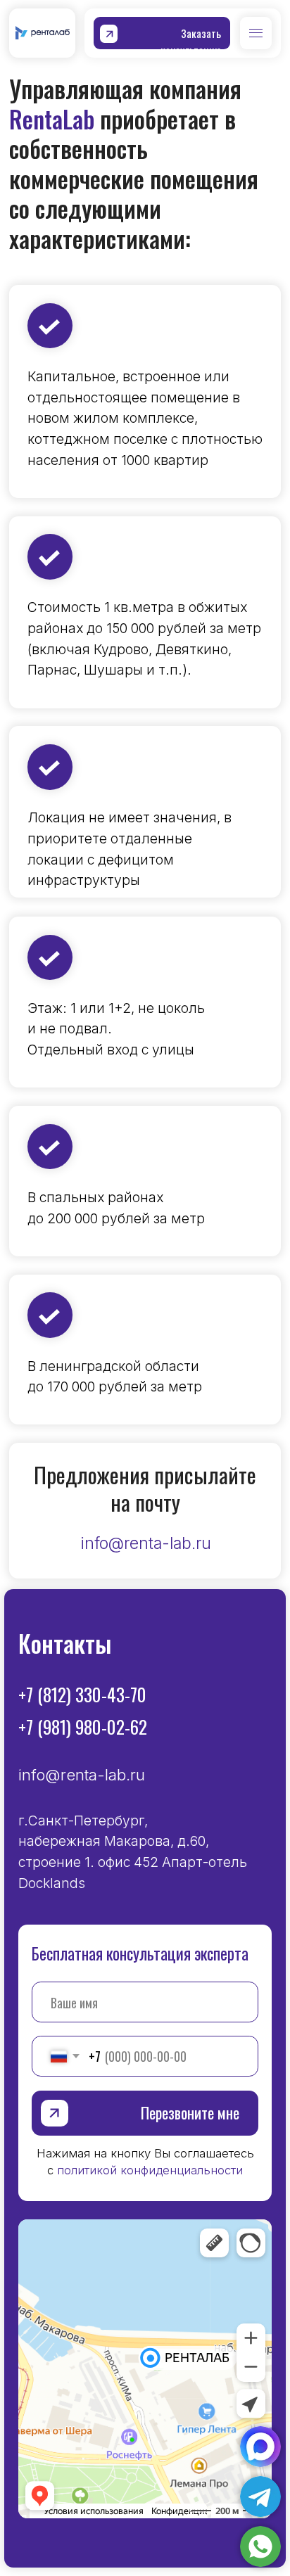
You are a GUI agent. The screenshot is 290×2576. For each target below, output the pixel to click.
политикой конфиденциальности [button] (150, 2170)
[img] (260, 2546)
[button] (162, 33)
